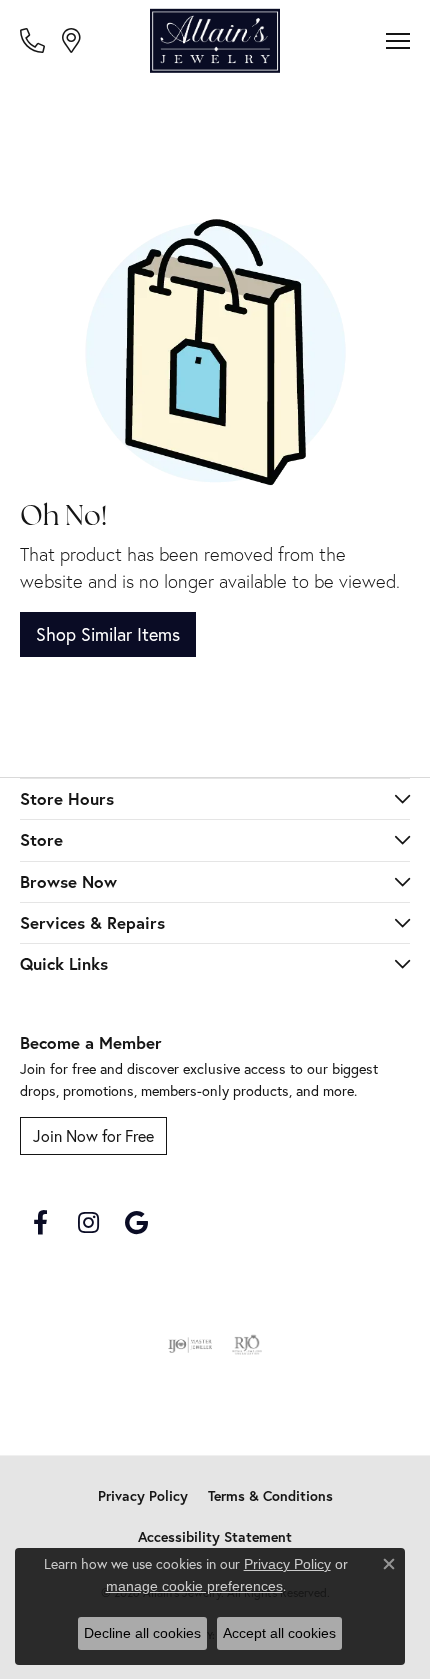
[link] (34, 40)
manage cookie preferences (194, 1586)
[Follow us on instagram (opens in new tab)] (88, 1223)
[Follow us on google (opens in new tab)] (136, 1223)
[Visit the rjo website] (247, 1345)
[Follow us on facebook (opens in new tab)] (40, 1223)
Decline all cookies (142, 1633)
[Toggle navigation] (398, 41)
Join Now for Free (93, 1135)
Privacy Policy (143, 1496)
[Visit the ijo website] (190, 1345)
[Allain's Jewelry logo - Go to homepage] (215, 41)
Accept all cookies (279, 1633)
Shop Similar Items (108, 634)
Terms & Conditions (270, 1496)
